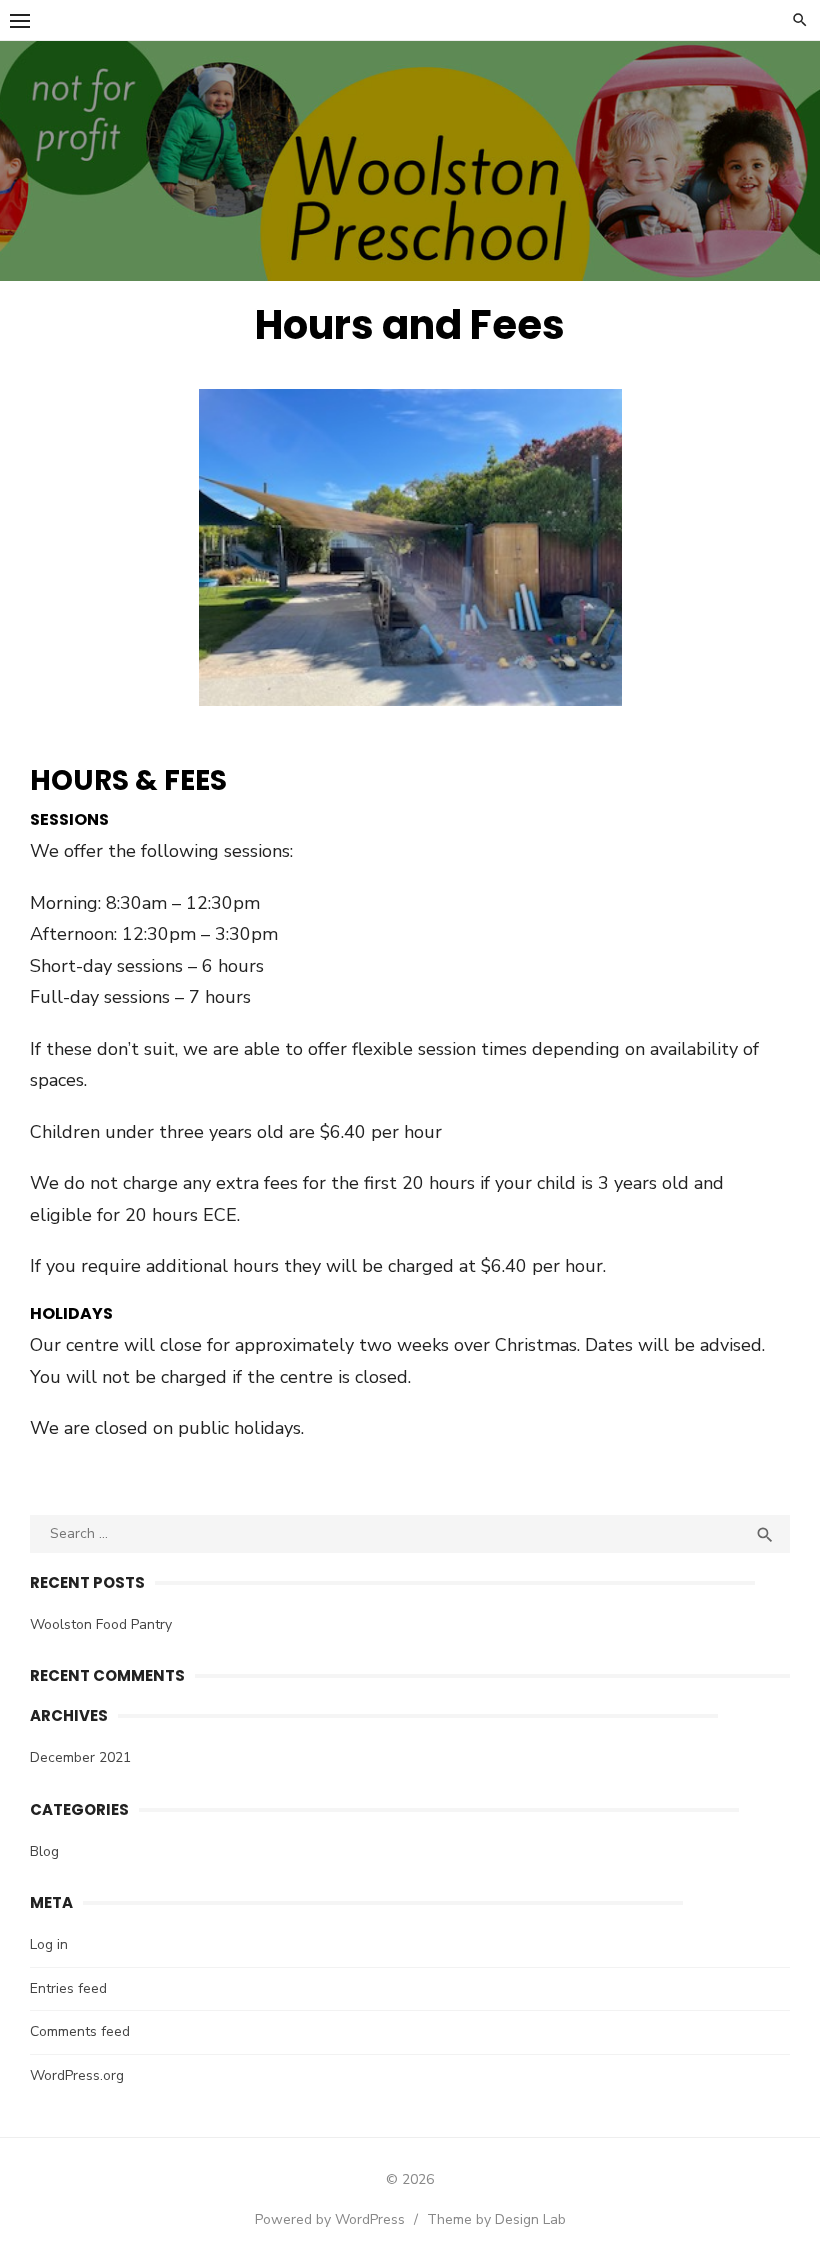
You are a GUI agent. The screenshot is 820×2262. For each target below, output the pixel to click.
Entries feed (68, 1988)
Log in (49, 1944)
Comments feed (80, 2031)
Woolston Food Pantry (101, 1624)
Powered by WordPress (330, 2219)
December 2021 (80, 1757)
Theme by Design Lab (496, 2219)
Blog (44, 1851)
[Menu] (20, 20)
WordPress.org (77, 2075)
